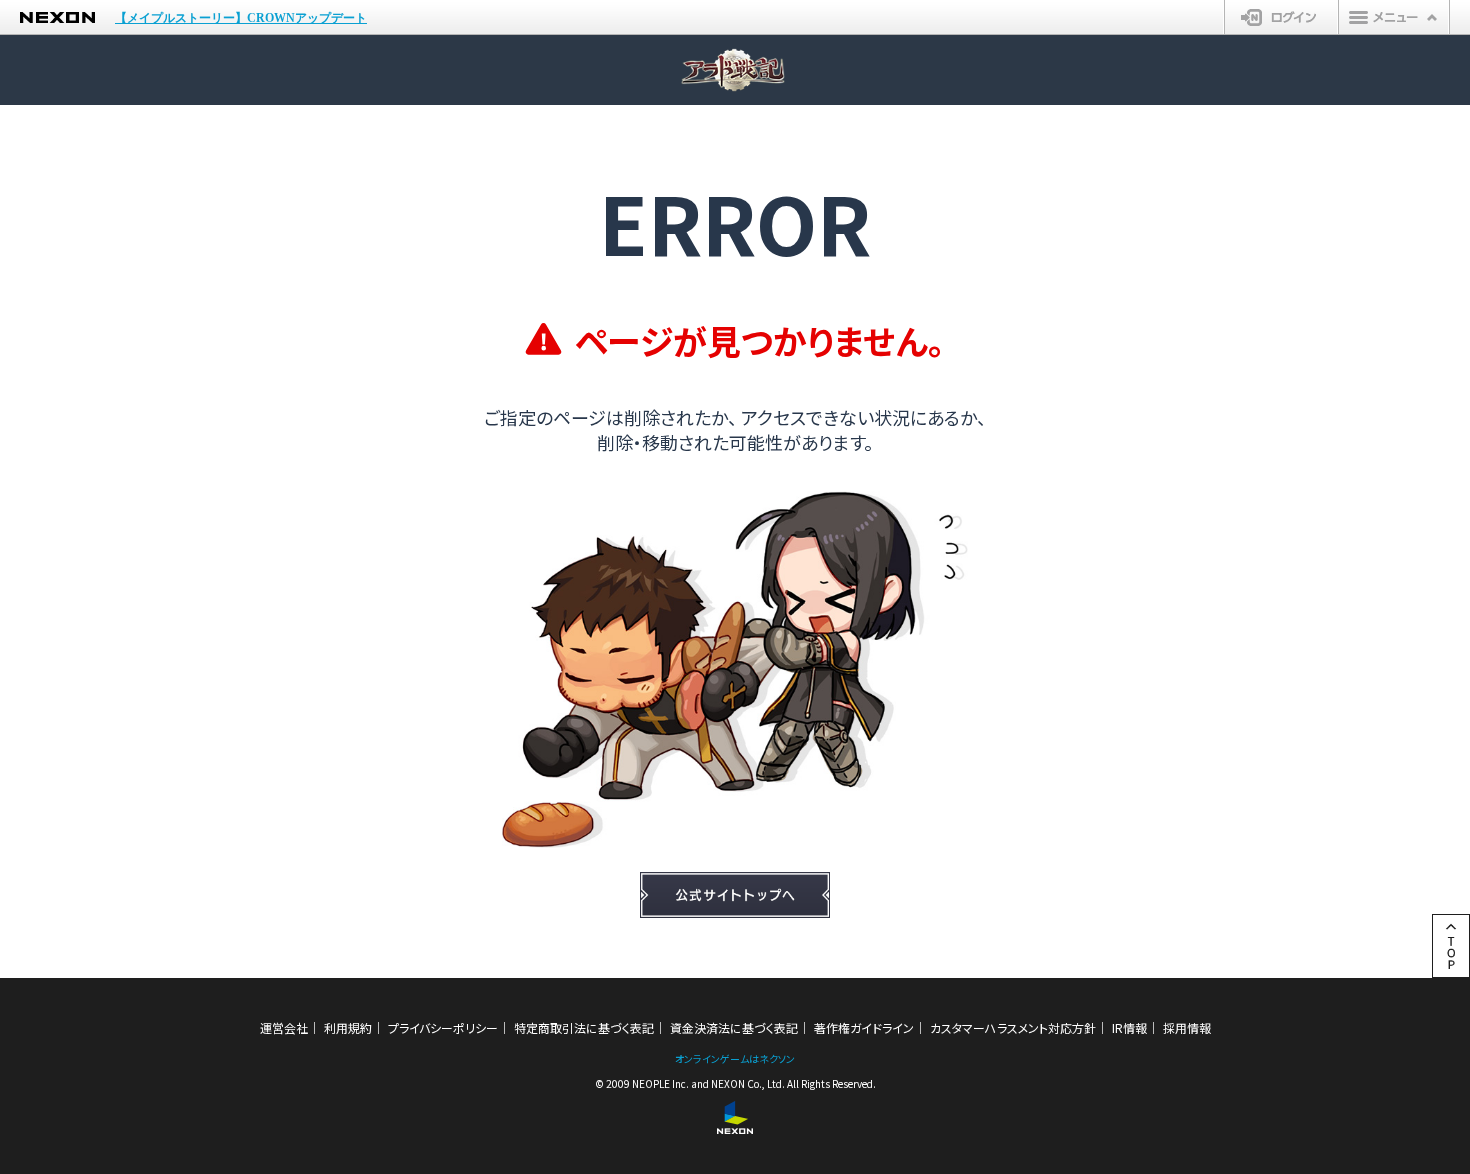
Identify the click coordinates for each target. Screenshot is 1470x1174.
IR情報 (1129, 1027)
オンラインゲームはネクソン (735, 1058)
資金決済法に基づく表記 (734, 1027)
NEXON (57, 17)
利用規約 (348, 1027)
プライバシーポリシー (443, 1027)
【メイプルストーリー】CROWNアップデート (241, 18)
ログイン (1281, 17)
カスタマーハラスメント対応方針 (1013, 1027)
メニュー (1394, 17)
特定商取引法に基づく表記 (584, 1027)
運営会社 (284, 1027)
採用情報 (1187, 1027)
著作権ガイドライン (864, 1027)
